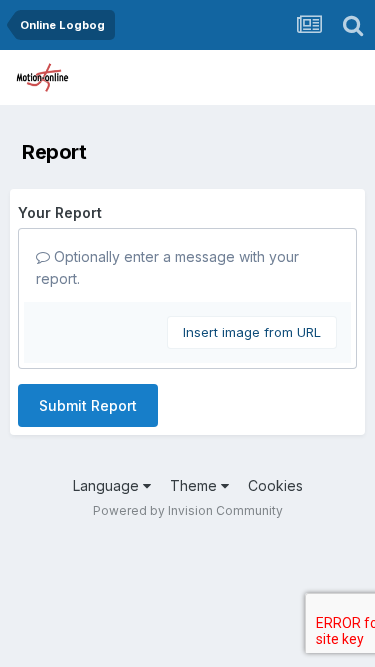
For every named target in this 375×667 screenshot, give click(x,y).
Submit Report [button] (88, 405)
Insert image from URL (252, 332)
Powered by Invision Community (188, 510)
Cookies (275, 485)
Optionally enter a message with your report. (167, 267)
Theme (195, 485)
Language (108, 485)
